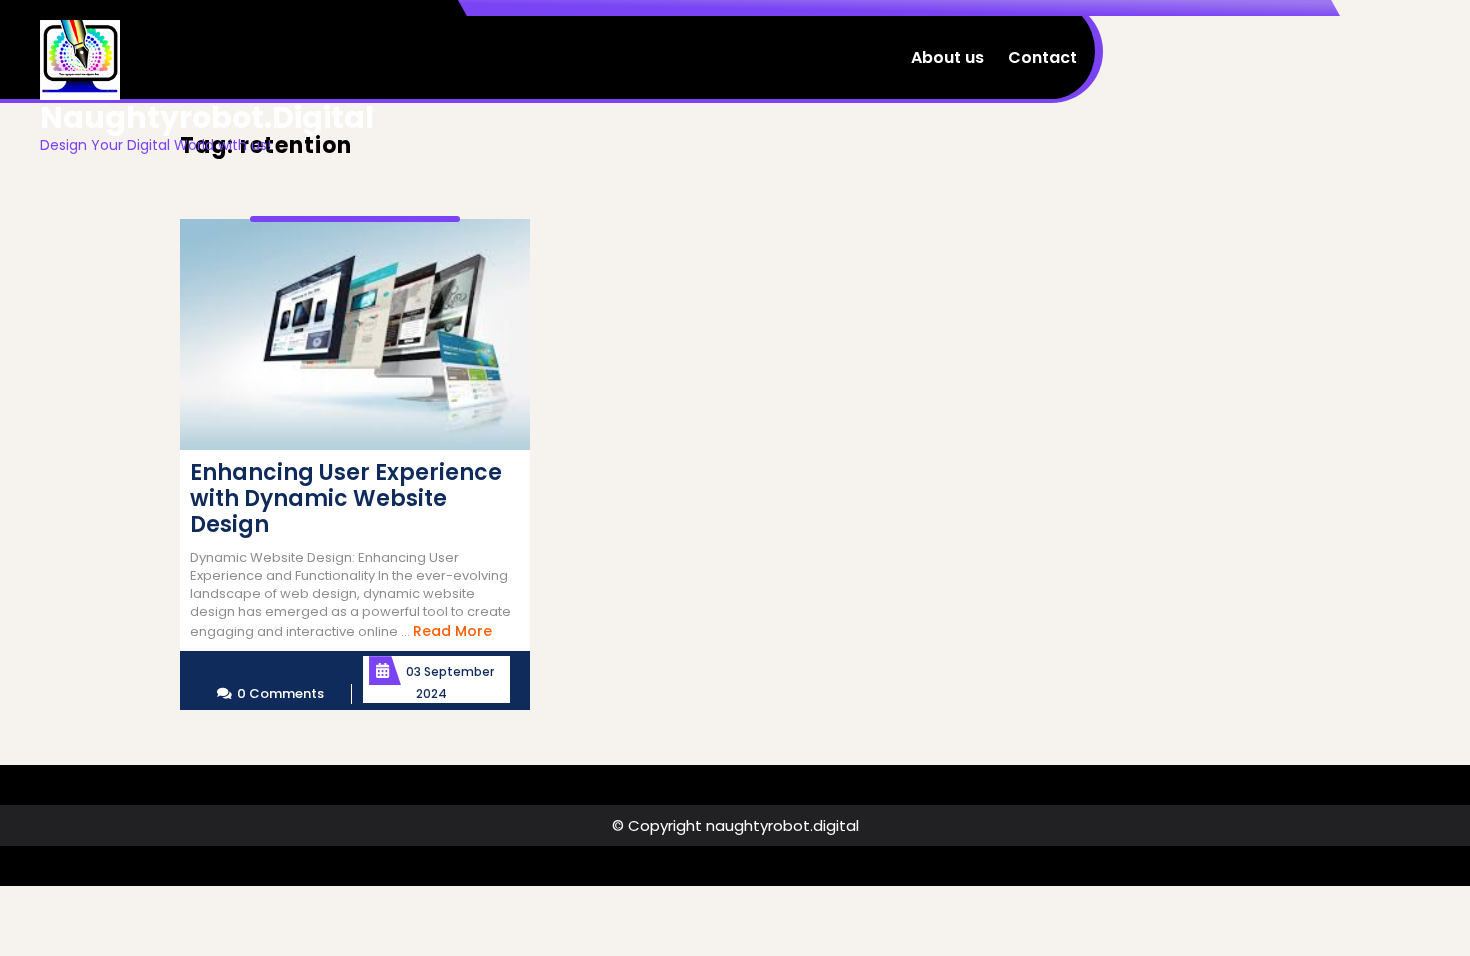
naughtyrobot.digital (207, 117)
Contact (1042, 57)
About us (947, 57)
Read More (452, 631)
